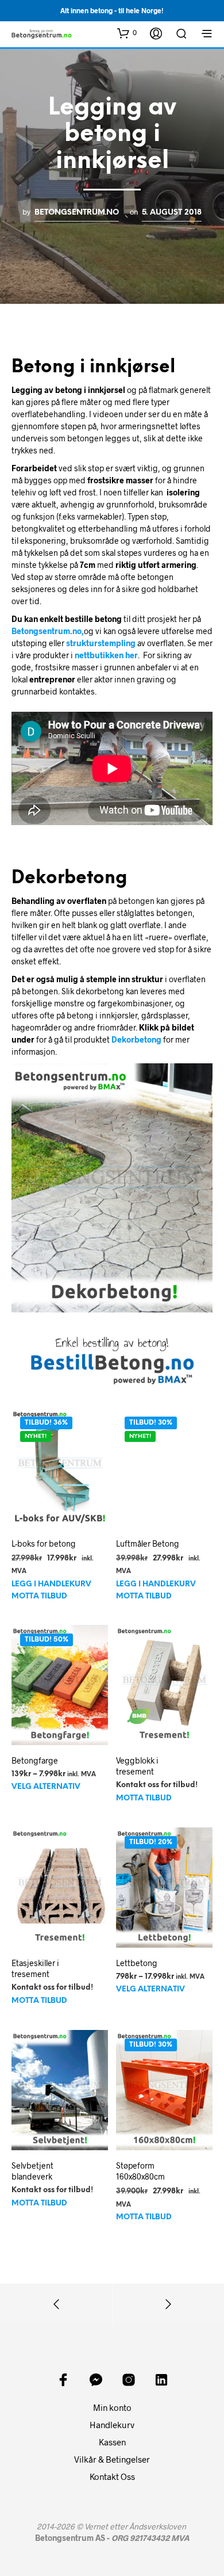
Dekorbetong (136, 1039)
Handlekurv (112, 2425)
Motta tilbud (39, 1596)
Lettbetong (137, 1963)
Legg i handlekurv (51, 1584)
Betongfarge (35, 1760)
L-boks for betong (44, 1543)
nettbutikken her (106, 655)
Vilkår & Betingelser (112, 2459)
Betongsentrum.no (77, 212)
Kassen (112, 2442)
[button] (127, 33)
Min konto (112, 2407)
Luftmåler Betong (148, 1543)
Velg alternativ (46, 1787)
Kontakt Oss (112, 2476)
